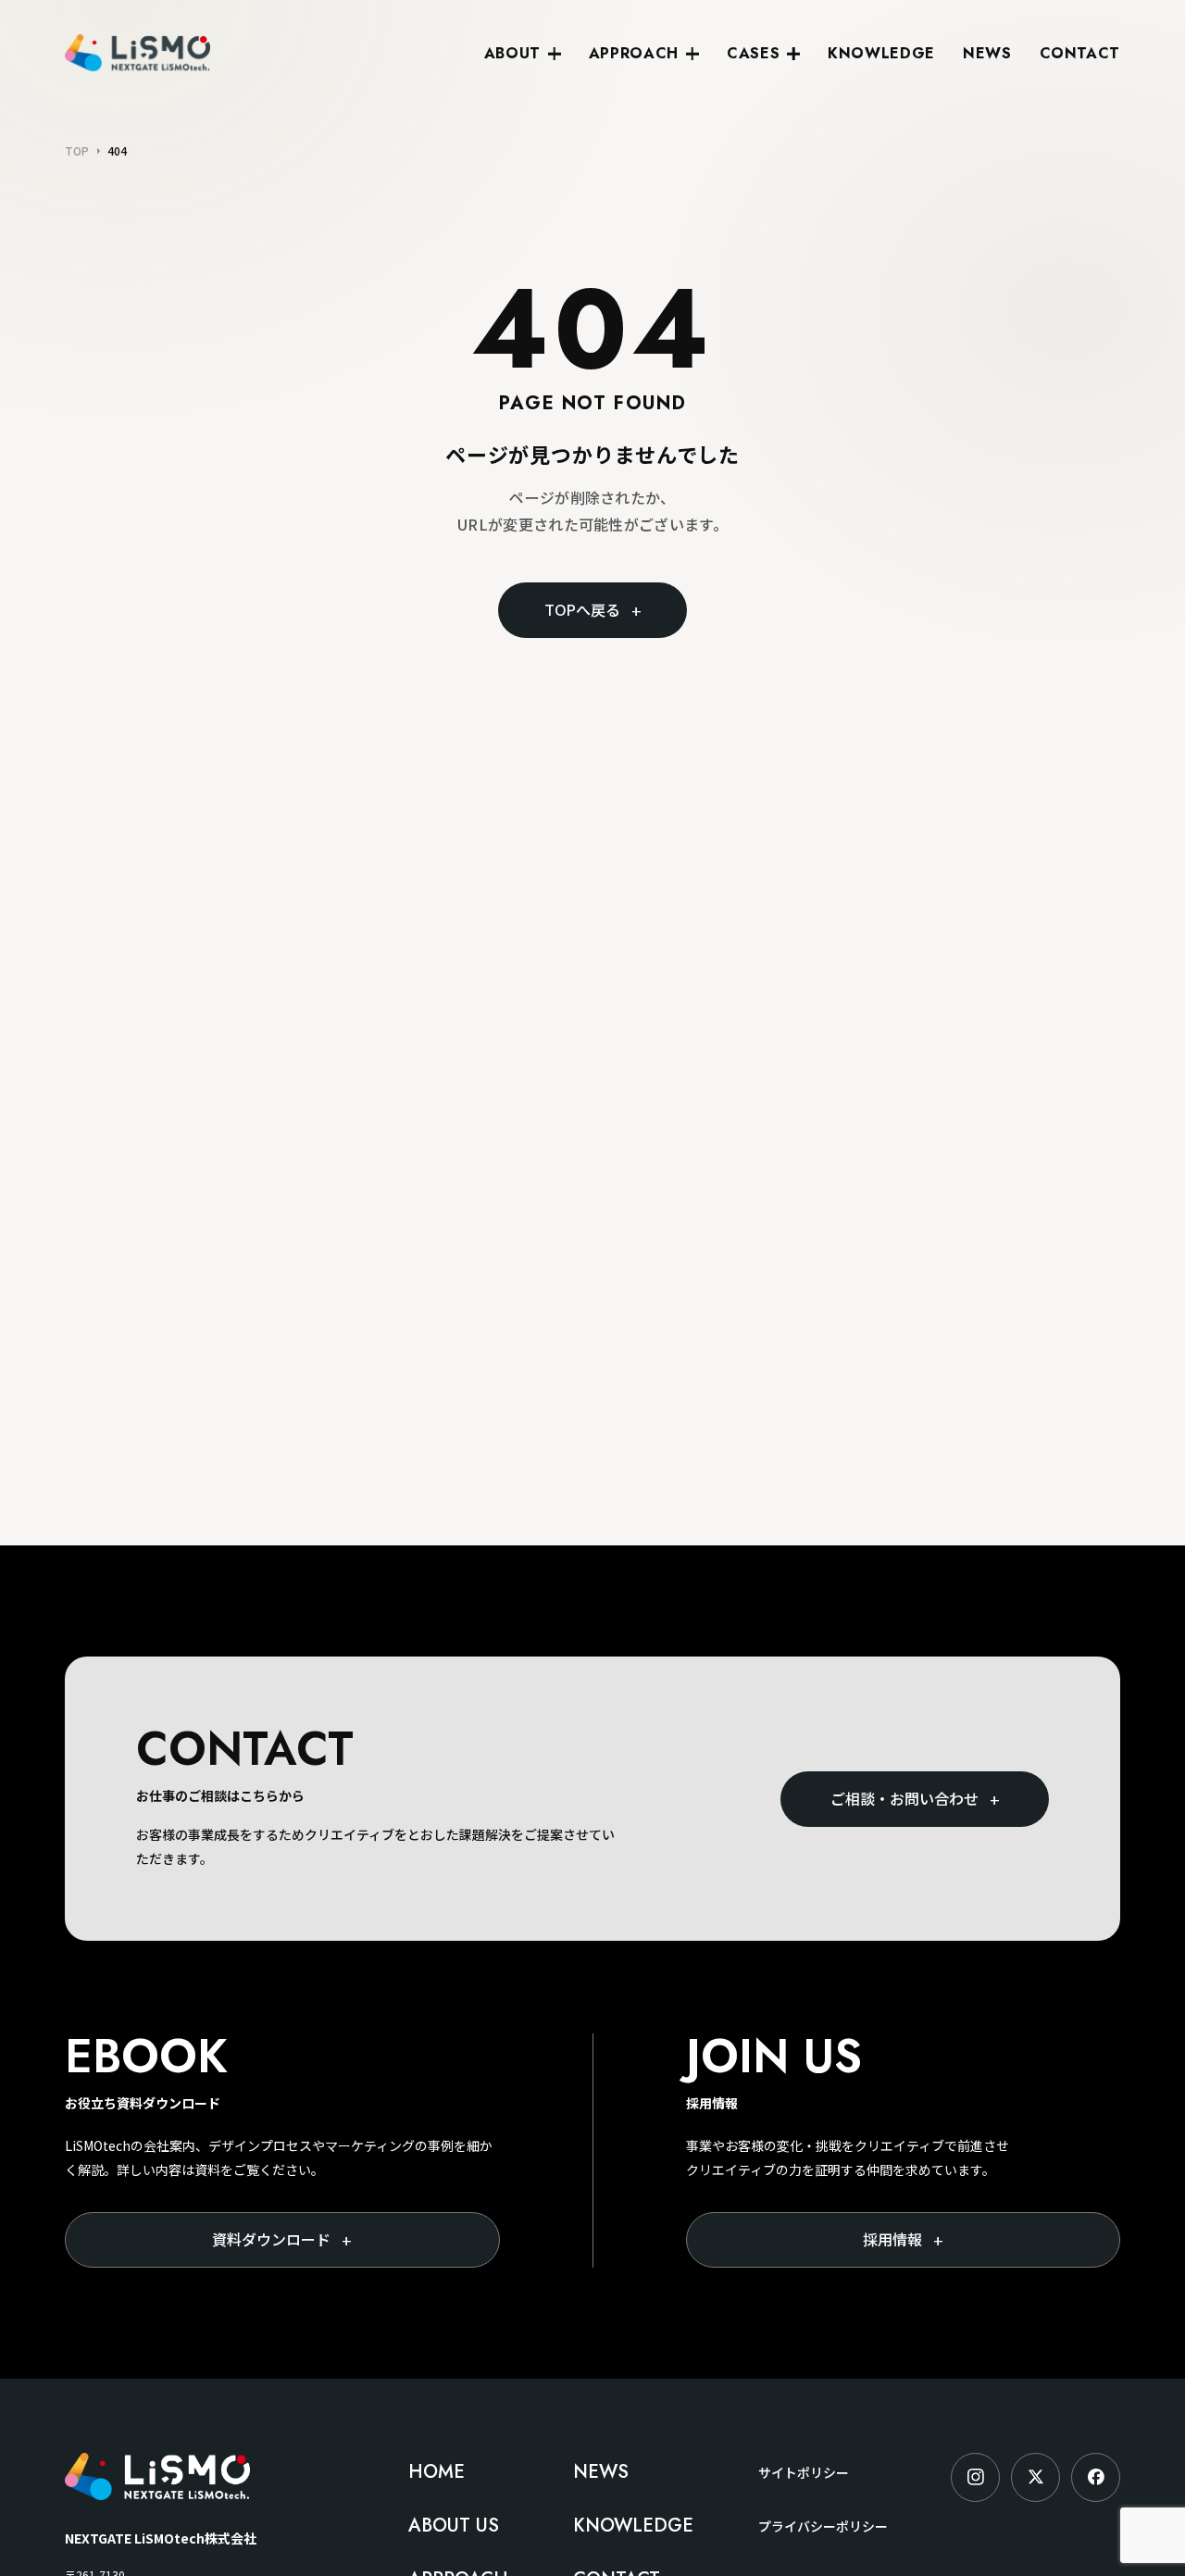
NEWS (987, 53)
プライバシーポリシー (823, 2526)
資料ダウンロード (282, 2240)
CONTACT (1080, 53)
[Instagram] (975, 2477)
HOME (437, 2472)
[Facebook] (1096, 2477)
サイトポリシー (804, 2472)
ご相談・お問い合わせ (915, 1799)
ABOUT (512, 53)
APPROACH (634, 53)
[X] (1035, 2477)
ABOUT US (454, 2526)
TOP (77, 151)
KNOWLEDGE (881, 53)
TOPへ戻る (593, 610)
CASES (753, 53)
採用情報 (903, 2240)
